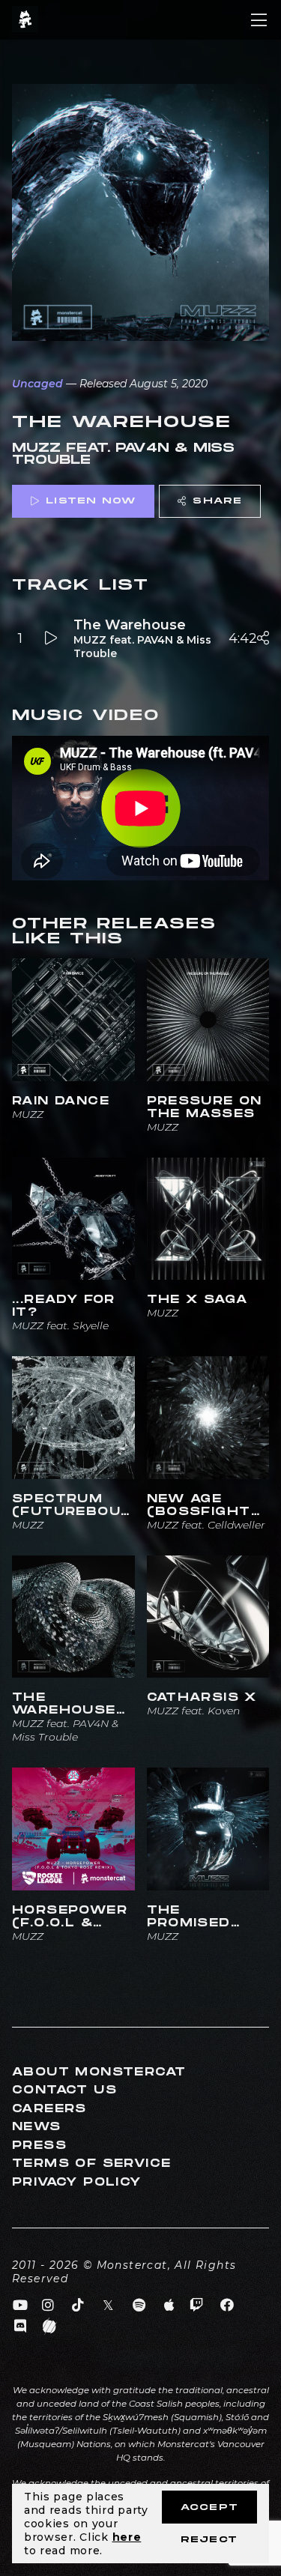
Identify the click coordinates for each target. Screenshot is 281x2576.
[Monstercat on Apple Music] (170, 2306)
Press (39, 2146)
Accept (209, 2507)
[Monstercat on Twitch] (197, 2306)
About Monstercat (99, 2072)
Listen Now (91, 501)
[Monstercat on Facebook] (227, 2306)
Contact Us (64, 2090)
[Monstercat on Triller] (50, 2326)
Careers (49, 2109)
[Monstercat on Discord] (21, 2326)
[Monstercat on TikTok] (78, 2306)
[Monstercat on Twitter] (109, 2306)
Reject (209, 2540)
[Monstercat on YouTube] (21, 2306)
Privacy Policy (77, 2182)
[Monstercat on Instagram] (48, 2306)
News (37, 2127)
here (127, 2537)
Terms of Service (91, 2164)
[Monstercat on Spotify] (139, 2306)
